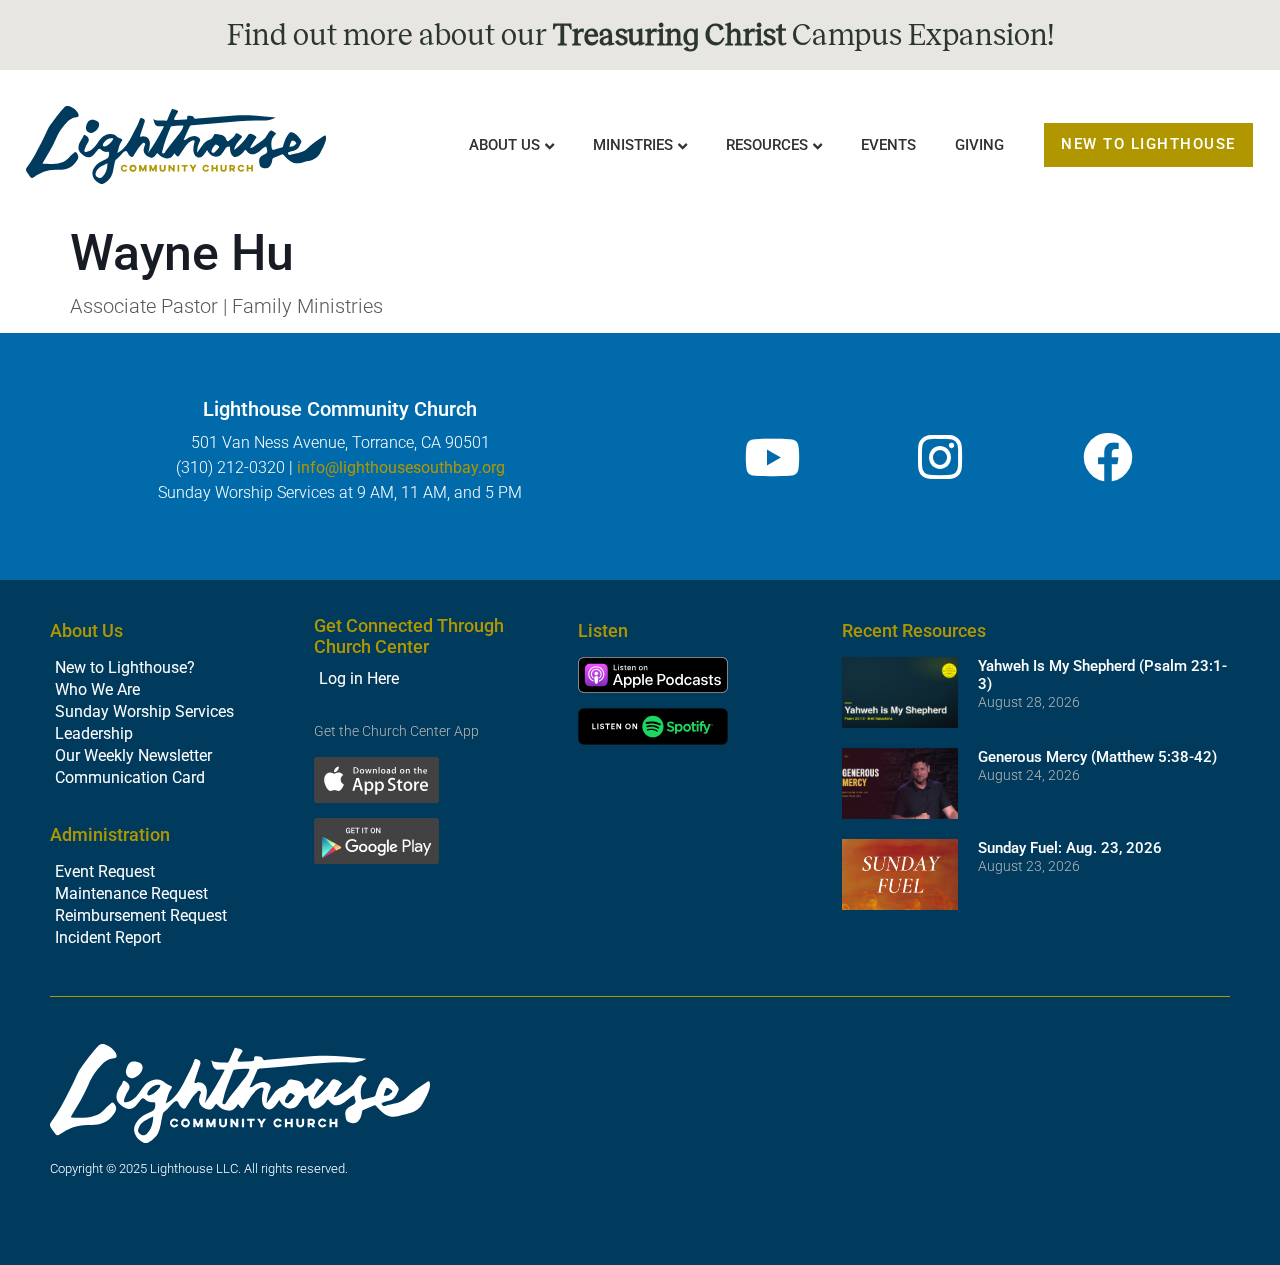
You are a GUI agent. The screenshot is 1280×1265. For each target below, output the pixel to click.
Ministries (633, 145)
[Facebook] (1108, 457)
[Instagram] (940, 457)
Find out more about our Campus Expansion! (640, 35)
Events (888, 145)
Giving (979, 145)
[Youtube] (772, 457)
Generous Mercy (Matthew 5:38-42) (1097, 757)
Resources (767, 145)
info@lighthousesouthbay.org (401, 467)
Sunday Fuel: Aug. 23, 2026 (1070, 848)
